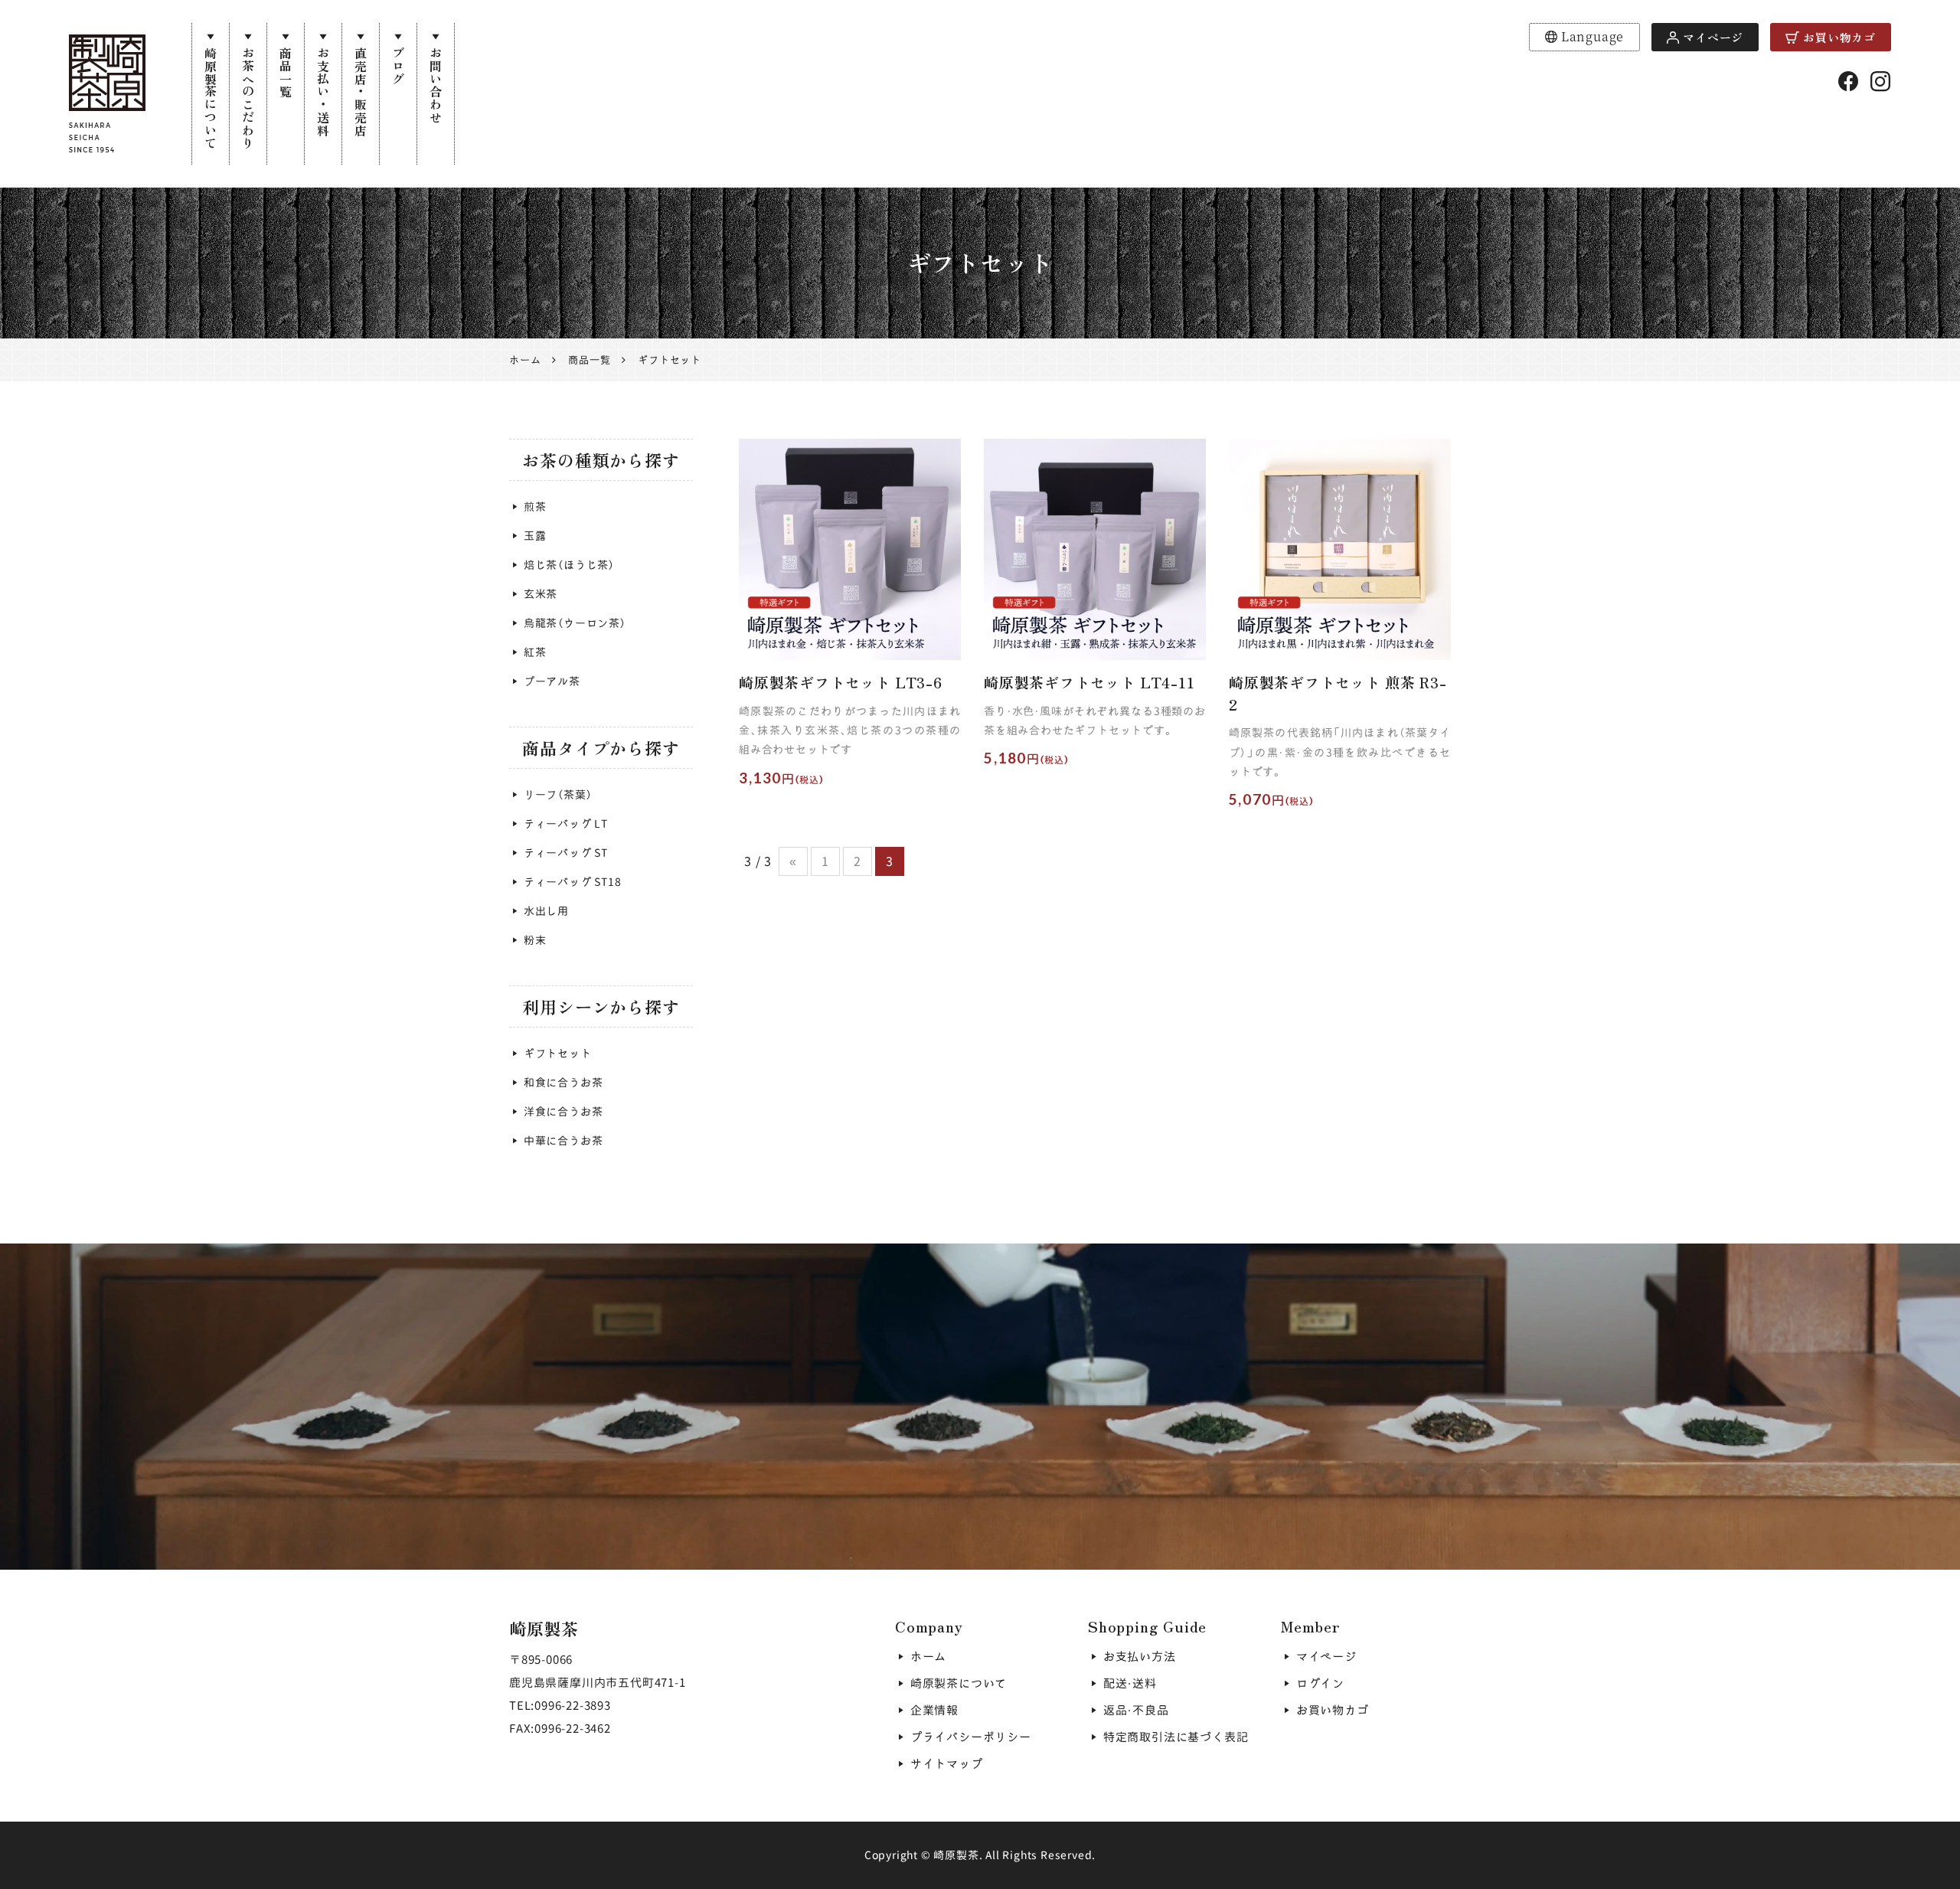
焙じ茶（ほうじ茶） (569, 565)
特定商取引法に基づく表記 (1176, 1737)
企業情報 (934, 1710)
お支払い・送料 (323, 92)
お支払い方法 (1140, 1657)
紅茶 (535, 652)
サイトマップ (947, 1764)
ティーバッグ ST (566, 853)
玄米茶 (541, 594)
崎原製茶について (211, 98)
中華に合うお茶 (563, 1141)
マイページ (1713, 37)
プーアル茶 (552, 681)
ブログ (398, 66)
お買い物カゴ (1839, 37)
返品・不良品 (1136, 1710)
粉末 (535, 940)
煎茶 (535, 507)
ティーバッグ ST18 (573, 882)
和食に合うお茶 (563, 1082)
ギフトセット (558, 1053)
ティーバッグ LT (566, 824)
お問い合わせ (436, 85)
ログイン (1320, 1683)
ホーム (928, 1657)
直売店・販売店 (361, 92)
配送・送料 (1130, 1683)
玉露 (535, 536)
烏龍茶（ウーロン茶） (575, 623)
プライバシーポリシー (971, 1737)
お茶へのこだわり (248, 98)
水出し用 (546, 911)
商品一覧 (286, 72)
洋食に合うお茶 (563, 1111)
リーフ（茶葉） (558, 794)
